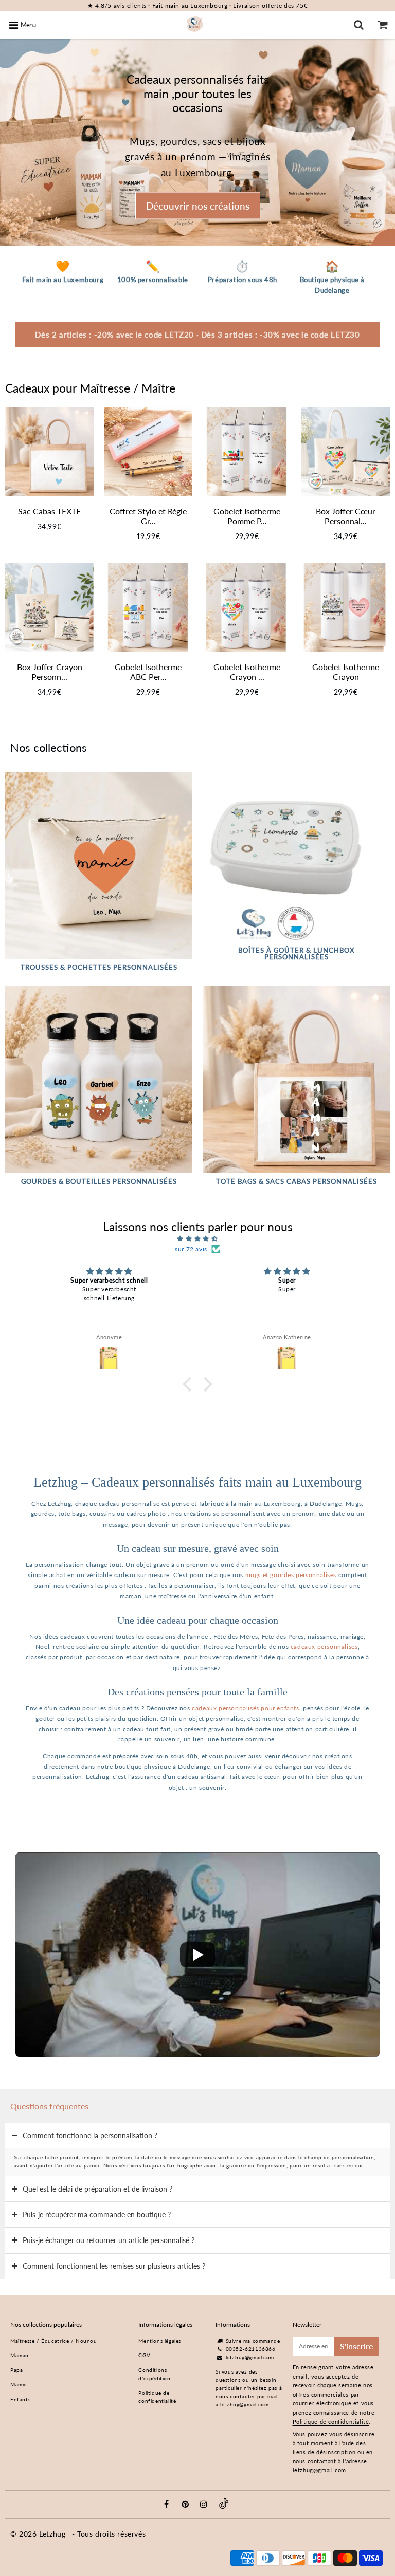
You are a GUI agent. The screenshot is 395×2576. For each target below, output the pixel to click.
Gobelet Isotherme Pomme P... (247, 516)
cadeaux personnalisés (324, 1647)
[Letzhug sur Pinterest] (187, 2505)
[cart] (383, 25)
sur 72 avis (191, 1249)
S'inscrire (356, 2346)
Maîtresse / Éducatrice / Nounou (54, 2341)
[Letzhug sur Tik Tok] (224, 2507)
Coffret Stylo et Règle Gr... (148, 516)
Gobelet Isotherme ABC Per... (148, 672)
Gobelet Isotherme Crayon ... (247, 672)
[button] (190, 1384)
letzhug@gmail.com (250, 2357)
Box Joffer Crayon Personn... (50, 672)
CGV (144, 2355)
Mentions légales (160, 2341)
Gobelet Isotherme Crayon (346, 672)
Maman (20, 2355)
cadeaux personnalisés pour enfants (245, 1708)
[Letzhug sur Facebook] (168, 2505)
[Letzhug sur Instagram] (205, 2505)
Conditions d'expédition (154, 2374)
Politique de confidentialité (157, 2397)
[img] (197, 1239)
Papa (16, 2370)
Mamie (19, 2384)
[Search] (359, 25)
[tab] (197, 2135)
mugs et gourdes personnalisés (291, 1575)
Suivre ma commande (253, 2341)
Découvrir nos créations (198, 206)
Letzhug (53, 2534)
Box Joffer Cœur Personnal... (346, 516)
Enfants (20, 2399)
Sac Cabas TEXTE (49, 511)
